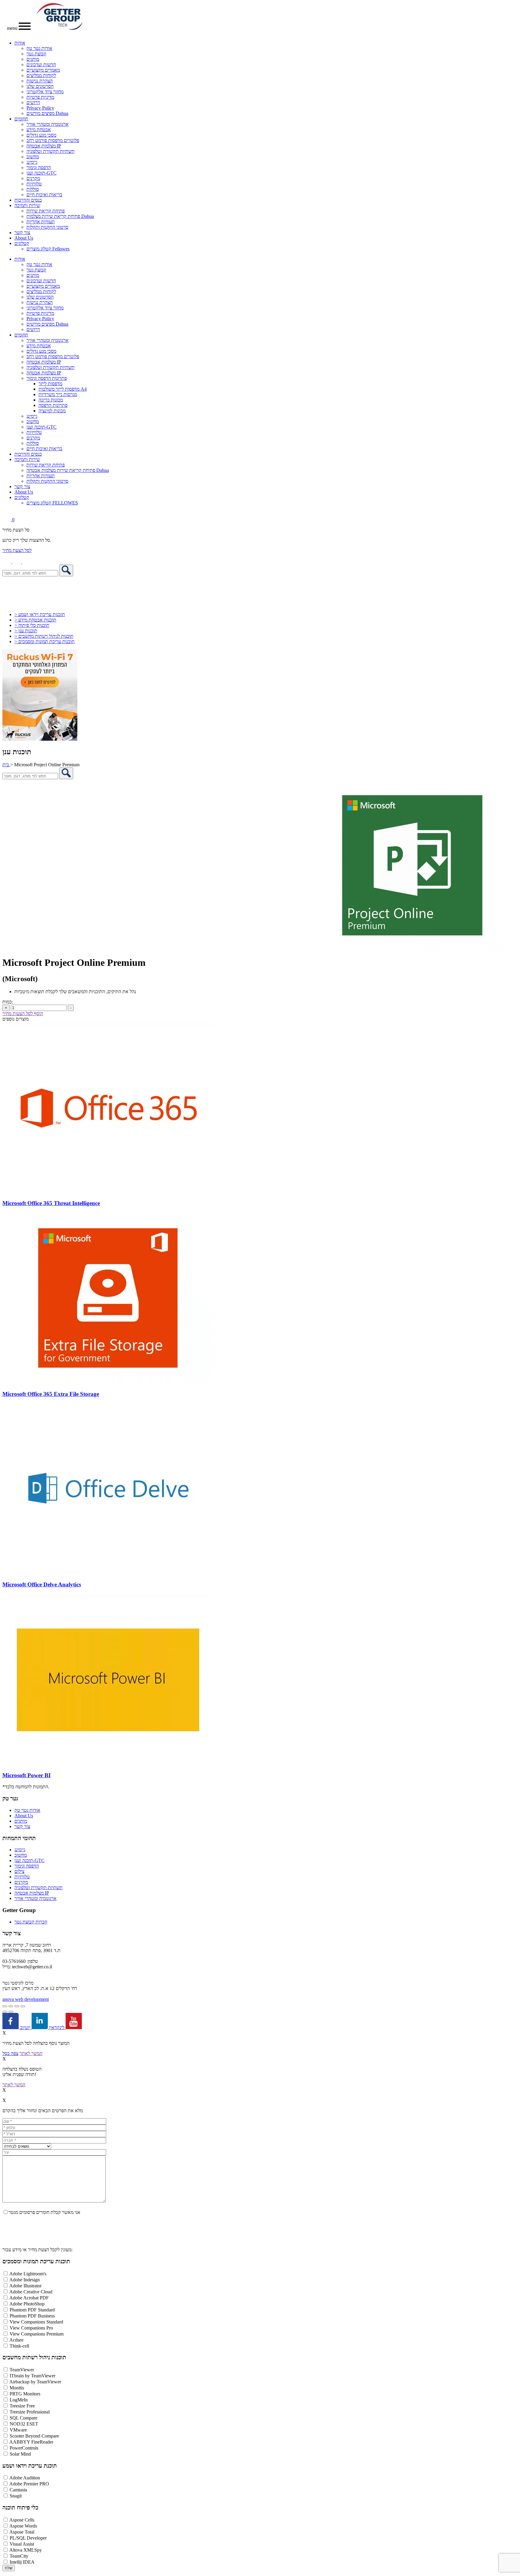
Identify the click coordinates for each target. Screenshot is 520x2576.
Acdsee (16, 2340)
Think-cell (19, 2346)
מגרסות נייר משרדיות (58, 394)
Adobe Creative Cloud (31, 2292)
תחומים (21, 119)
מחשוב (33, 157)
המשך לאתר (31, 2053)
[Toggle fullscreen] (11, 2006)
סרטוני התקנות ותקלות (47, 227)
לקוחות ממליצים (41, 75)
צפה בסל (10, 2053)
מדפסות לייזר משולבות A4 (63, 389)
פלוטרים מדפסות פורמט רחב (53, 140)
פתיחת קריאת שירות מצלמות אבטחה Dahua (68, 470)
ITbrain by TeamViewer (32, 2376)
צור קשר (22, 232)
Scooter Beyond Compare (34, 2436)
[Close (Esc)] (23, 2006)
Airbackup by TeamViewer (35, 2382)
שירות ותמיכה (27, 205)
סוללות (33, 189)
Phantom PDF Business (32, 2316)
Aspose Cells (22, 2520)
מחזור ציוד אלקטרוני (45, 92)
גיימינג (32, 162)
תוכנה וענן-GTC (42, 173)
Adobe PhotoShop (27, 2304)
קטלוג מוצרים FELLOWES (52, 503)
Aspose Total (22, 2532)
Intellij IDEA (22, 2562)
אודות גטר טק (39, 48)
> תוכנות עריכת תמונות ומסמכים (45, 642)
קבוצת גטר (36, 54)
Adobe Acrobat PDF (29, 2298)
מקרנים (33, 178)
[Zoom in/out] (5, 2006)
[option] (260, 865)
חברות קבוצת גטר (31, 1922)
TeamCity (19, 2556)
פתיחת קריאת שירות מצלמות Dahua (60, 216)
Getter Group (19, 1910)
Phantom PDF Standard (32, 2310)
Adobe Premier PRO (29, 2484)
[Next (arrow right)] (11, 2012)
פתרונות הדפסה (53, 405)
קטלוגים (22, 243)
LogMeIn (19, 2400)
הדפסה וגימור (39, 167)
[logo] (59, 28)
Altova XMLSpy (26, 2550)
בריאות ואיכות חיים (44, 195)
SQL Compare (23, 2418)
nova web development (26, 1999)
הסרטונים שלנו (40, 86)
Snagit (16, 2496)
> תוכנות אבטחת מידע (35, 620)
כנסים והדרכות (28, 200)
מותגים (33, 59)
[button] (27, 562)
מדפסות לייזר (50, 384)
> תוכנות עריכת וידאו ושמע (40, 614)
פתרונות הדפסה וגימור (47, 378)
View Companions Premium (37, 2334)
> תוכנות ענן (26, 631)
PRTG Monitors (25, 2394)
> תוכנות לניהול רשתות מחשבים (44, 636)
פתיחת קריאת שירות (46, 211)
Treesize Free (22, 2406)
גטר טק (10, 1798)
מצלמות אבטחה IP (44, 146)
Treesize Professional (30, 2412)
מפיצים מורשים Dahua (47, 113)
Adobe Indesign (25, 2280)
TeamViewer (22, 2370)
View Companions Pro (31, 2328)
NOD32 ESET (24, 2424)
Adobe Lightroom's (28, 2274)
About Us (24, 238)
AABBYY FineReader (31, 2442)
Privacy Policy (40, 108)
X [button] (4, 2033)
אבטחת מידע (39, 130)
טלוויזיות (34, 184)
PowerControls (24, 2448)
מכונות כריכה (51, 400)
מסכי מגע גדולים (41, 135)
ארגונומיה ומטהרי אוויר (48, 124)
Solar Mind (20, 2454)
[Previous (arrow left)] (5, 2012)
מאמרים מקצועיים (43, 70)
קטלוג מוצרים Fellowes (48, 249)
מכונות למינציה (52, 411)
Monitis (17, 2388)
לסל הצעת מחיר (17, 550)
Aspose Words (23, 2526)
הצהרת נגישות (40, 81)
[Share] (17, 2006)
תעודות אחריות (41, 222)
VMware (18, 2430)
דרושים (33, 102)
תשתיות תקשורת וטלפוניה (51, 151)
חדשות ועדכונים (41, 65)
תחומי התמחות (19, 1838)
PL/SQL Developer (28, 2538)
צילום (19, 1871)
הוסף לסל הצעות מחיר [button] (23, 1014)
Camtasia (18, 2490)
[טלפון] (7, 562)
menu (13, 28)
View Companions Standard (36, 2322)
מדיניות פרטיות (40, 97)
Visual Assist (22, 2544)
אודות (20, 43)
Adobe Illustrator (25, 2286)
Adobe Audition (25, 2478)
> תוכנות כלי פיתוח (32, 625)
